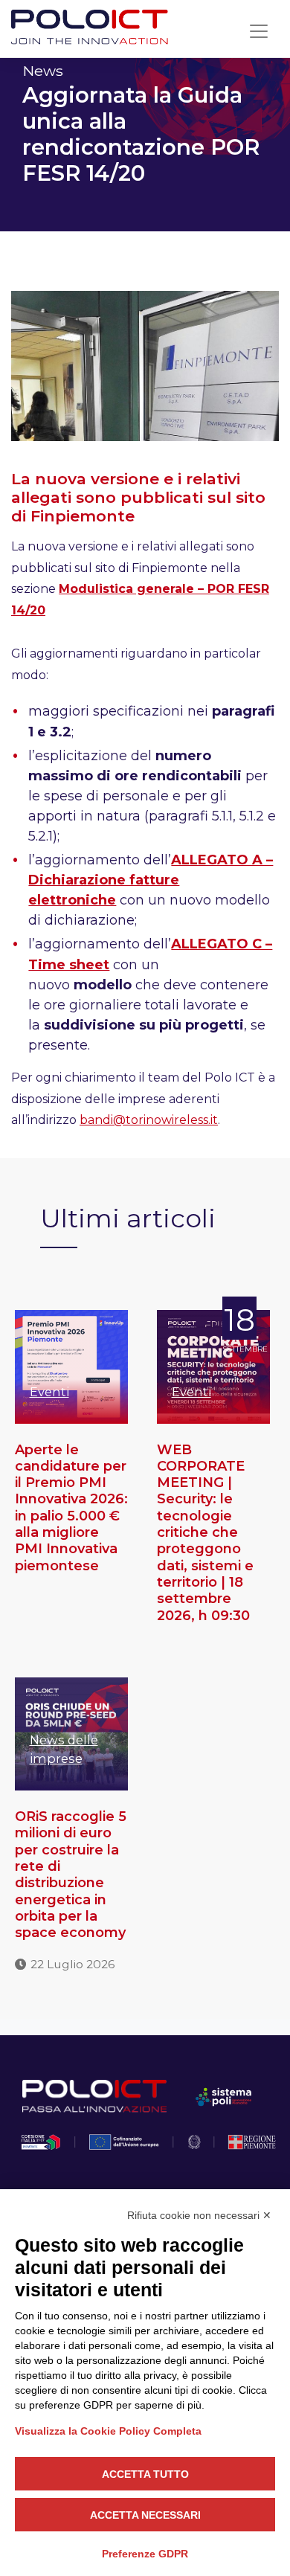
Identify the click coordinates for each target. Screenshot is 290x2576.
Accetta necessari (145, 2515)
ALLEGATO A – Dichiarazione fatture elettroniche (151, 880)
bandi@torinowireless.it (149, 1120)
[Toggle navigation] (259, 31)
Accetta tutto (145, 2474)
